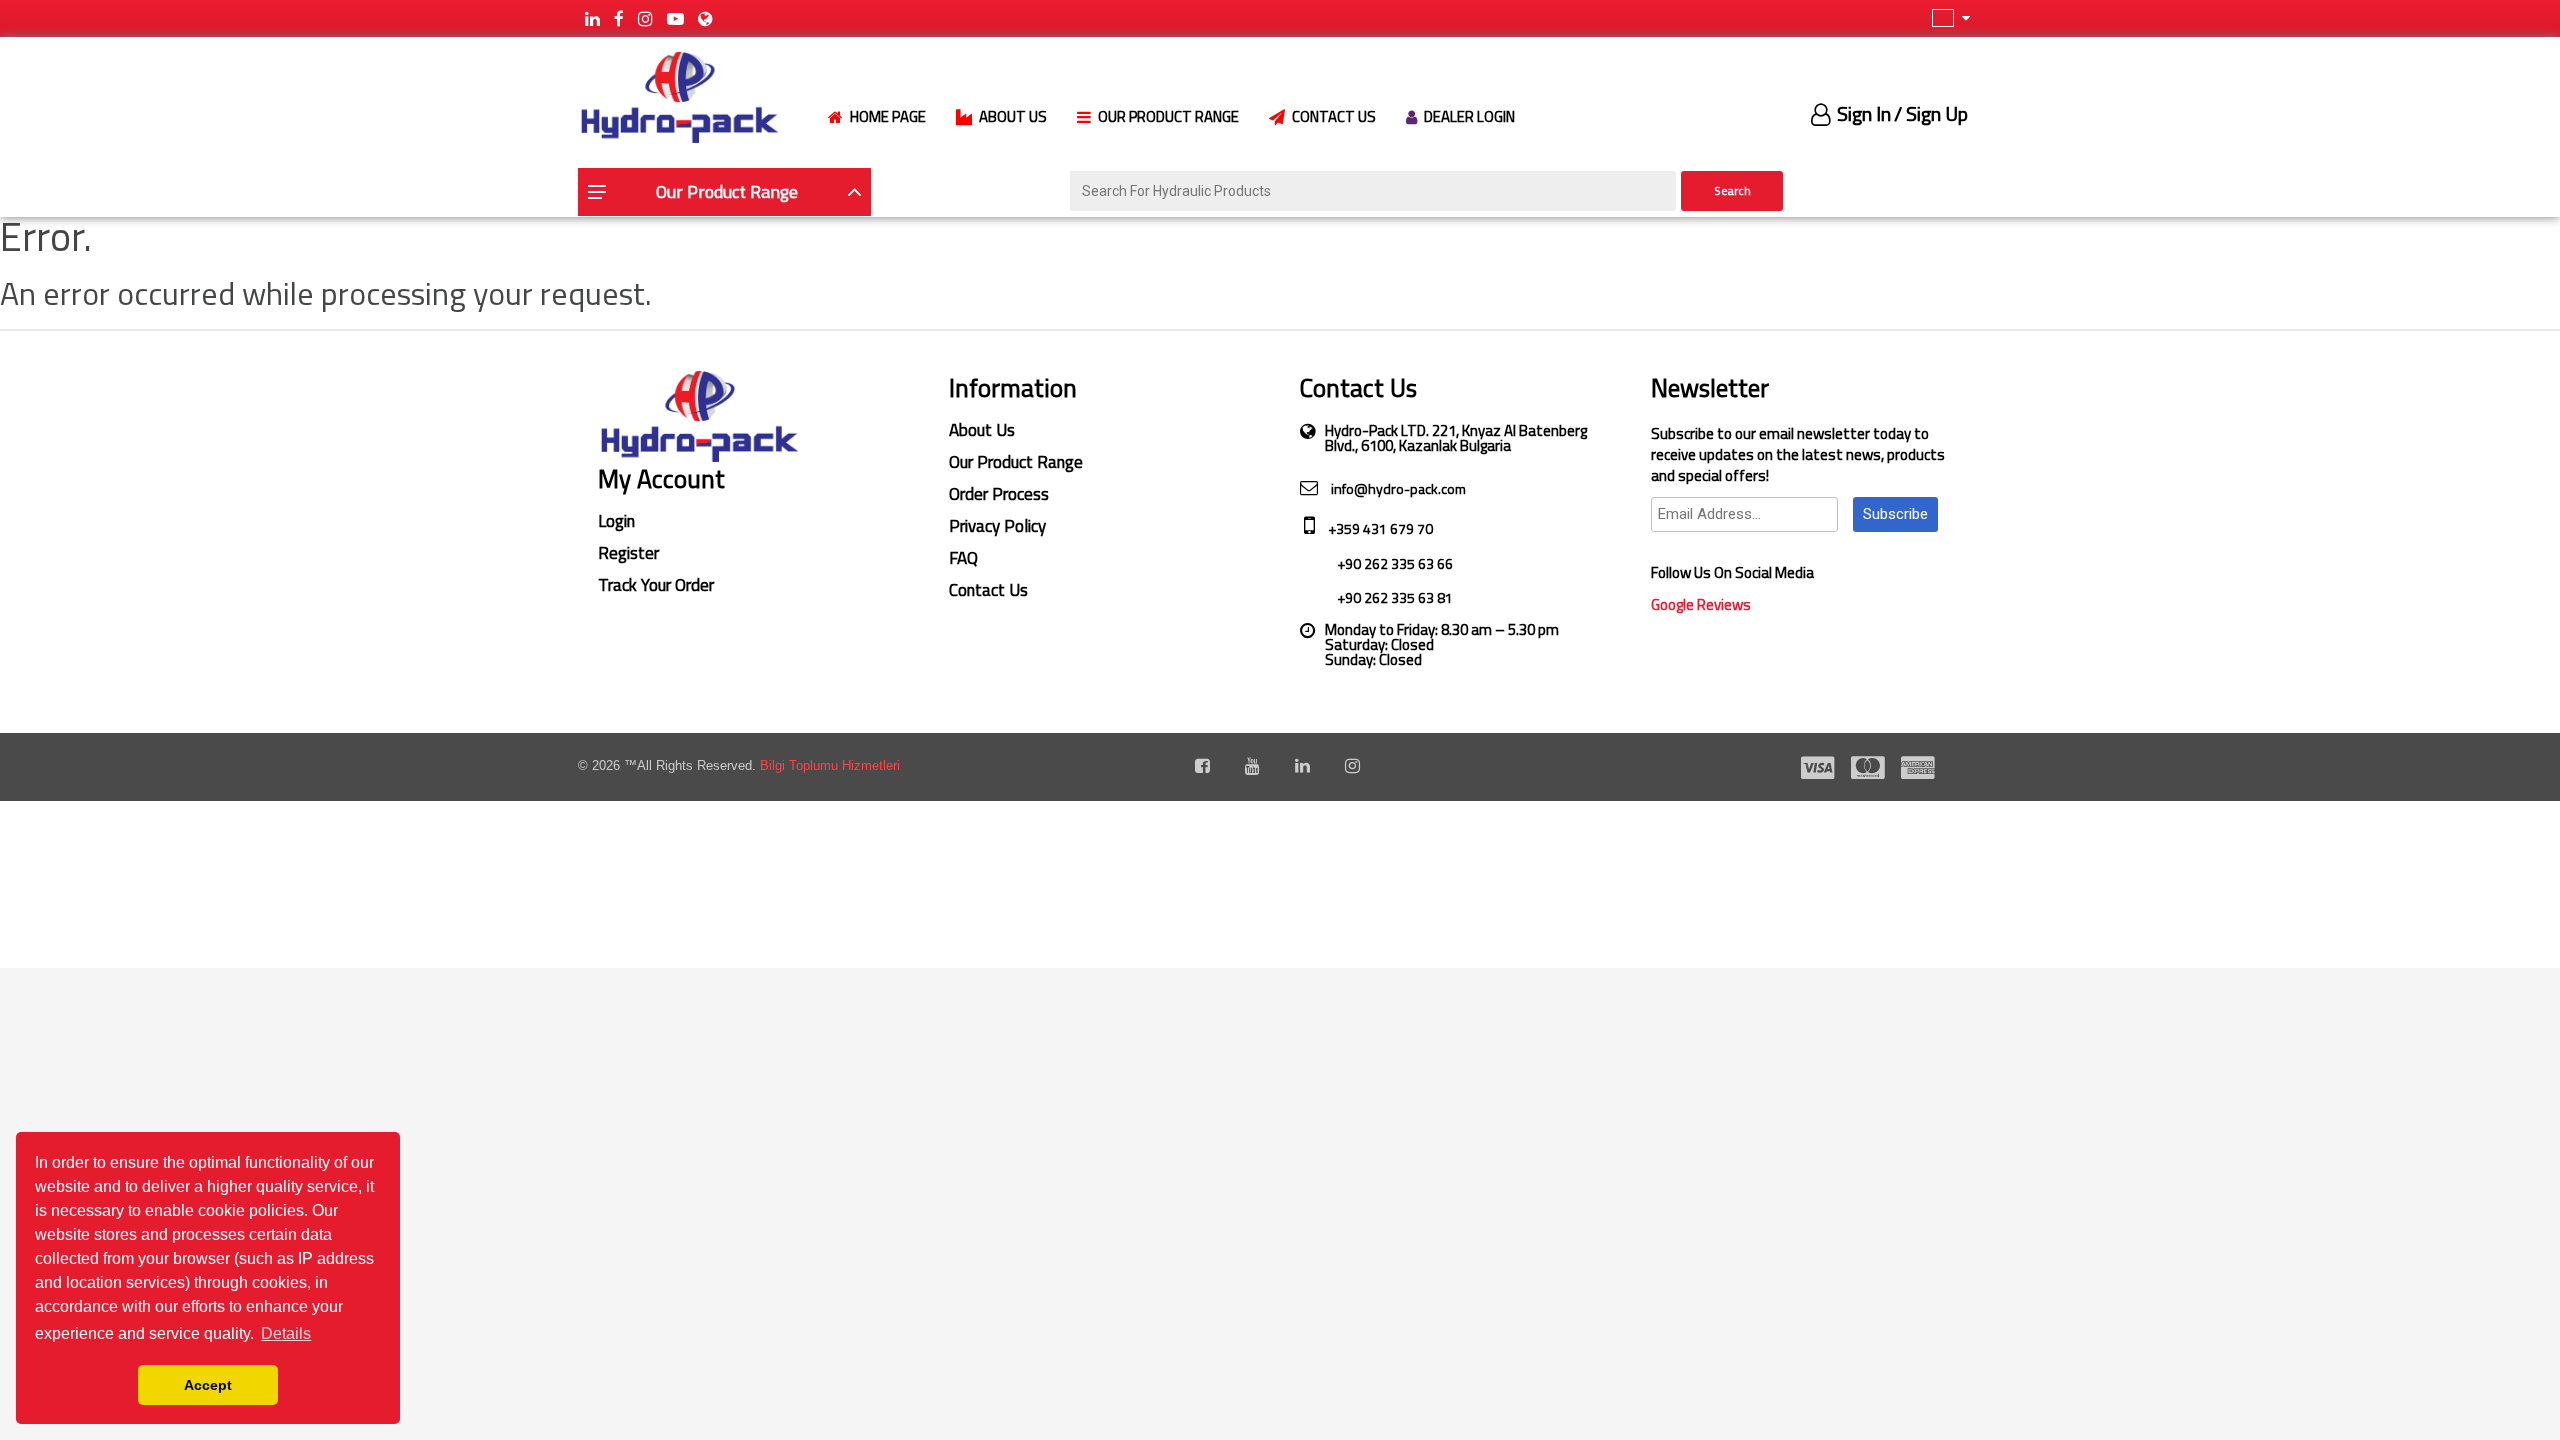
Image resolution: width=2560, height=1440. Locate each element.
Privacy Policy (997, 526)
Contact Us (988, 590)
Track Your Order (656, 585)
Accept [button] (208, 1385)
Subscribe (1895, 514)
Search (1732, 190)
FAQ (963, 558)
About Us (982, 430)
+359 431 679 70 (1379, 528)
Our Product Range (1016, 462)
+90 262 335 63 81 (1393, 597)
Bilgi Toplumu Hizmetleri (830, 765)
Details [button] (286, 1333)
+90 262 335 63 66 (1393, 563)
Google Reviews (1701, 604)
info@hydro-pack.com (1397, 488)
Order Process (999, 494)
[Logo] (678, 95)
